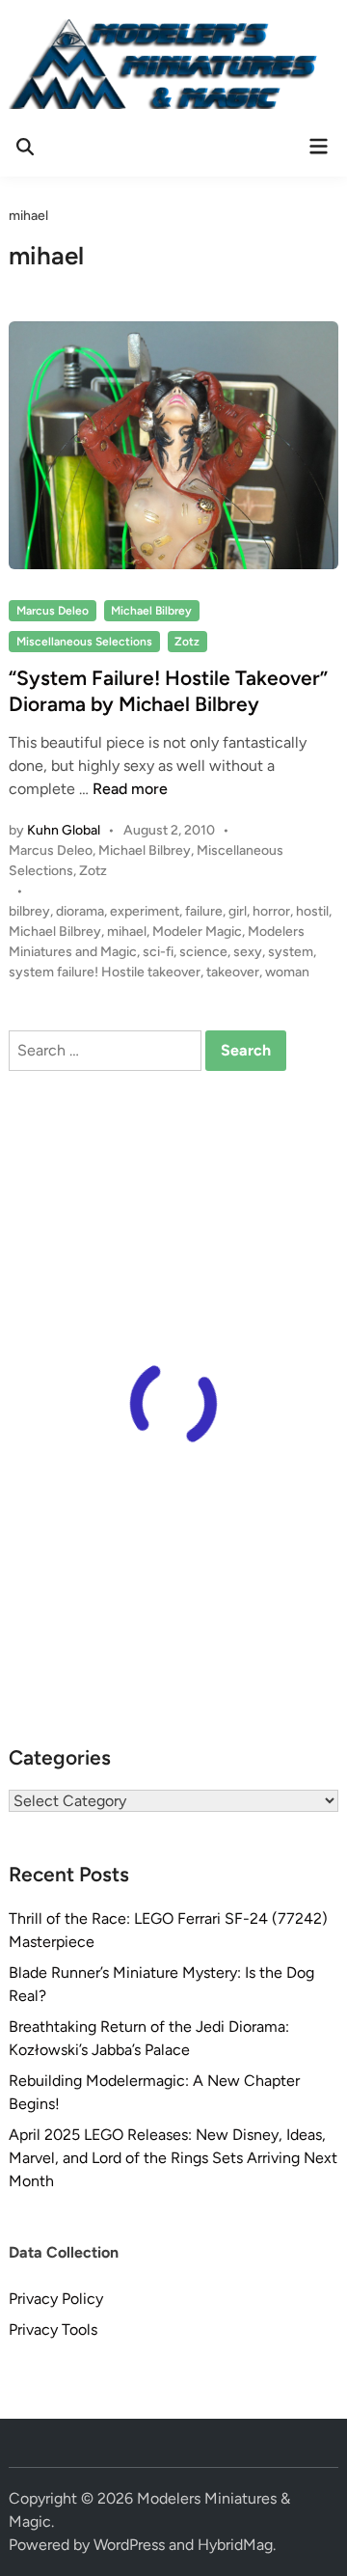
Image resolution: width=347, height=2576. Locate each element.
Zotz (187, 642)
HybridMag (235, 2545)
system (291, 952)
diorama (80, 911)
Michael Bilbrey (151, 611)
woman (287, 972)
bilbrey (29, 911)
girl (238, 911)
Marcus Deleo (53, 611)
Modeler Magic (197, 932)
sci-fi (158, 952)
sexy (248, 952)
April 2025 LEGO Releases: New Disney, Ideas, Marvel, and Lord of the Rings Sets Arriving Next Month (173, 2158)
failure (204, 911)
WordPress (129, 2545)
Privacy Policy (56, 2299)
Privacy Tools (53, 2329)
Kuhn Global (64, 830)
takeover (233, 972)
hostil (312, 911)
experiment (145, 911)
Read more (130, 789)
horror (271, 911)
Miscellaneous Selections (84, 642)
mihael (127, 932)
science (203, 952)
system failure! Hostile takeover (105, 972)
